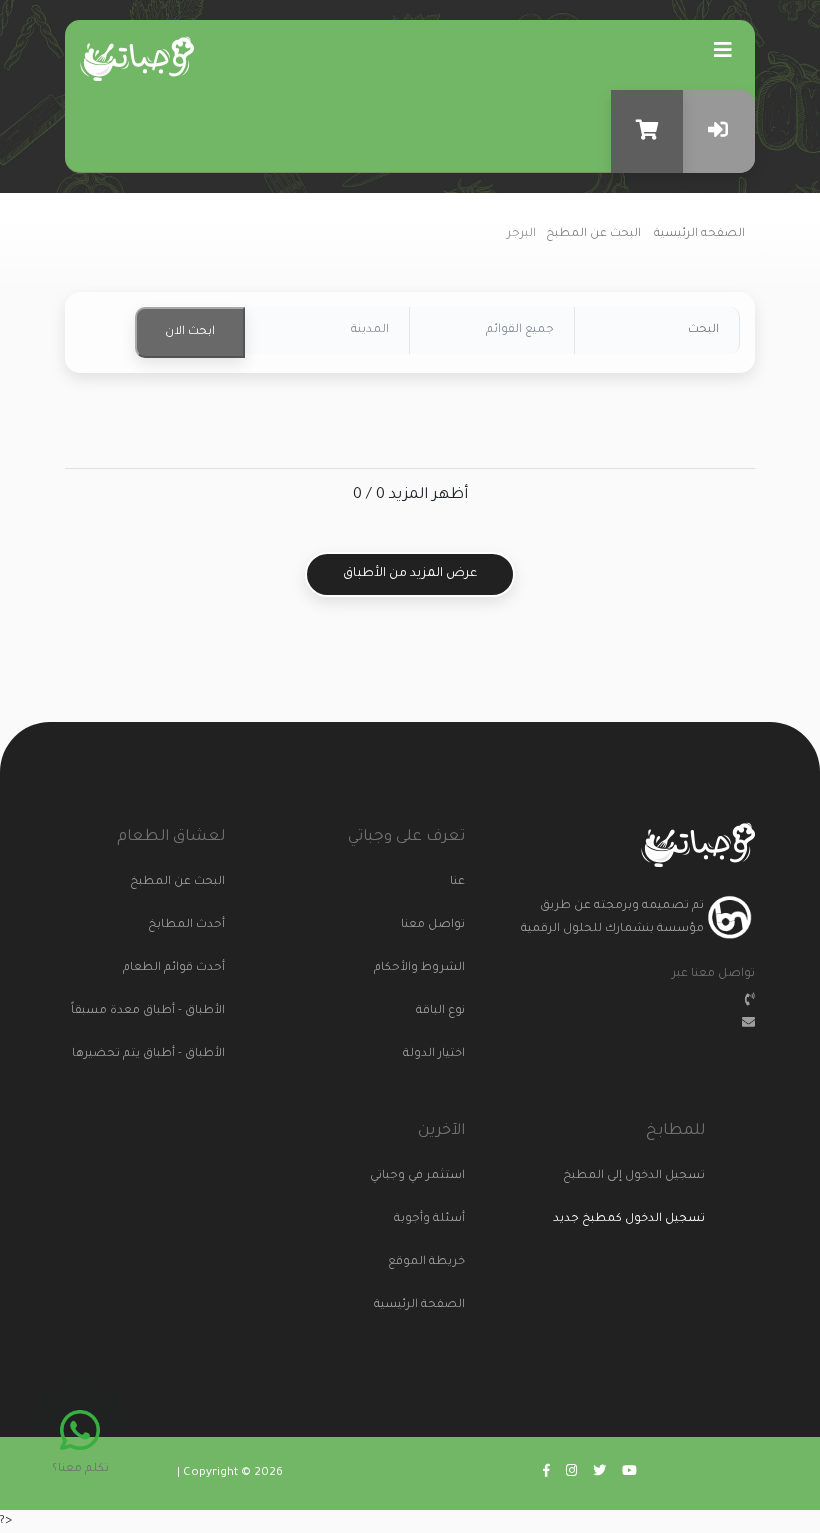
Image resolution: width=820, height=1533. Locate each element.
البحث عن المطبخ (593, 234)
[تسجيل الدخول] (719, 131)
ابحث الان (190, 332)
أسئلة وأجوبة (429, 1219)
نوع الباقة (440, 1011)
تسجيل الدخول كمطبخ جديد (629, 1219)
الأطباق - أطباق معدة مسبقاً (187, 1011)
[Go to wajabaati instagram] (571, 1473)
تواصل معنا (433, 925)
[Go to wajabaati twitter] (599, 1473)
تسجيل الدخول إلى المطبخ (667, 1176)
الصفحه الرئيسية (699, 234)
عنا (457, 882)
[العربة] (647, 131)
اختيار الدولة (434, 1054)
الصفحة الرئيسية (427, 1305)
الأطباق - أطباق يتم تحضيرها (187, 1054)
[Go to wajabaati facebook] (546, 1473)
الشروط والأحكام (427, 968)
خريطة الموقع (427, 1262)
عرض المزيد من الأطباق (410, 574)
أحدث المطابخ (187, 925)
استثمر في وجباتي (427, 1176)
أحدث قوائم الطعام (187, 968)
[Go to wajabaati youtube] (629, 1473)
